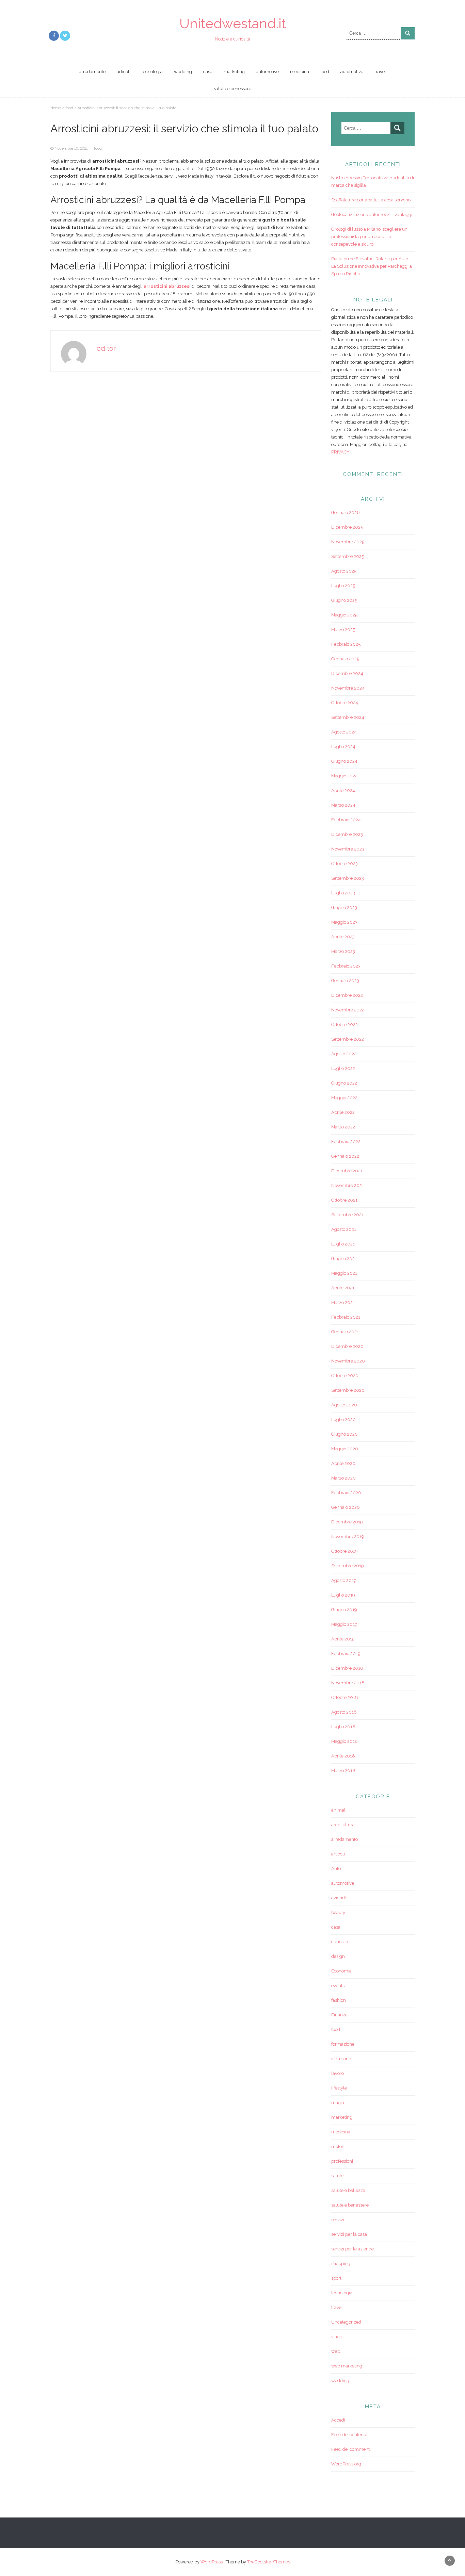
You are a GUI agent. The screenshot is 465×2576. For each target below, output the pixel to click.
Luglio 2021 (343, 1244)
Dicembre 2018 (347, 1668)
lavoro (338, 2073)
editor (106, 348)
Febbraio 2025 (346, 644)
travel (380, 72)
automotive (267, 72)
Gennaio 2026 (346, 513)
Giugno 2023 (344, 907)
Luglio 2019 (343, 1595)
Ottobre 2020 (345, 1376)
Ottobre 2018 (345, 1697)
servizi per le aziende (352, 2249)
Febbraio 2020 (346, 1493)
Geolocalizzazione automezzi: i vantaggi (372, 214)
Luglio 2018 (343, 1727)
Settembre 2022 (348, 1039)
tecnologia (152, 72)
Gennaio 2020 (346, 1507)
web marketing (347, 2366)
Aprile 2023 (343, 937)
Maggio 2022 (344, 1098)
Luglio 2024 (343, 747)
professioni (342, 2161)
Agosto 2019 (344, 1580)
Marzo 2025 (343, 630)
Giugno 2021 (344, 1259)
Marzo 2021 (343, 1302)
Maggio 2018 (344, 1741)
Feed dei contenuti (350, 2435)
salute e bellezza (348, 2190)
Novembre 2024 (348, 688)
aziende (339, 1898)
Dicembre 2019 (347, 1522)
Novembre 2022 (348, 1010)
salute (337, 2176)
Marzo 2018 (343, 1771)
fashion (339, 2000)
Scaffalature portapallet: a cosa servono (371, 200)
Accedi (338, 2420)
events (338, 1986)
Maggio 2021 (344, 1273)
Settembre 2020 (348, 1390)
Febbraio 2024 (346, 820)
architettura (343, 1825)
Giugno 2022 (344, 1083)
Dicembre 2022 (347, 995)
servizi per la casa (349, 2234)
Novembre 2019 (348, 1537)
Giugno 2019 (344, 1610)
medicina (300, 72)
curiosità (340, 1942)
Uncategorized (346, 2322)
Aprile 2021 (343, 1288)
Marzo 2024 (343, 805)
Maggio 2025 (344, 615)
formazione (343, 2044)
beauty (338, 1912)
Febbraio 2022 (346, 1142)
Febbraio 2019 (346, 1654)
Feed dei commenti (351, 2449)
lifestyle (339, 2088)
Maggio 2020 (345, 1449)
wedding (183, 72)
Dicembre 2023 (347, 834)
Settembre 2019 (348, 1566)
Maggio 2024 (344, 776)
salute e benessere (233, 89)
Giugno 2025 (344, 600)
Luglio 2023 (343, 893)
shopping (341, 2264)
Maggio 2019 (344, 1624)
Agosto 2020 (344, 1405)
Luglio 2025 (343, 586)
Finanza (339, 2015)
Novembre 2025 (348, 542)
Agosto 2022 (344, 1054)
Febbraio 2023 (346, 966)
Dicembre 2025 (347, 527)
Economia (341, 1971)
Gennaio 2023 (345, 981)
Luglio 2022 (343, 1068)
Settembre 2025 (348, 556)
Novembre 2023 (348, 849)
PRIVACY (340, 452)
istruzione (341, 2059)
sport (336, 2278)
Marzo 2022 (343, 1127)
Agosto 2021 (344, 1229)
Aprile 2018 (343, 1756)
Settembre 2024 (348, 717)
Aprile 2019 (343, 1639)
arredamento (92, 72)
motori (338, 2146)
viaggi (337, 2337)
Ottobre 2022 (344, 1025)
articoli (124, 72)
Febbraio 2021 (346, 1317)
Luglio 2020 (343, 1419)
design (338, 1956)
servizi (338, 2220)
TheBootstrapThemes (269, 2562)
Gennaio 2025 (345, 659)
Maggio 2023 (344, 922)
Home (56, 108)
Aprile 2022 (343, 1112)
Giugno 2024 (344, 761)
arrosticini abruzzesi (167, 286)
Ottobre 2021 (344, 1200)
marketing (234, 72)
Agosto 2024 (344, 732)
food (325, 72)
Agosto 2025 (344, 571)
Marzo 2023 (343, 951)
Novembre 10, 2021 (71, 148)
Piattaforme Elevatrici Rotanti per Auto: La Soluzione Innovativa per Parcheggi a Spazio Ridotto (372, 266)
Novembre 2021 (348, 1185)
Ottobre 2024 (345, 703)
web (336, 2351)
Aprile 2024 (343, 790)
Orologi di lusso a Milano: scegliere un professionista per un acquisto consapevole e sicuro (369, 237)
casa (208, 72)
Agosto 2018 (344, 1712)
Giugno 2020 (344, 1434)
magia (338, 2103)
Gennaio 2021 (345, 1332)
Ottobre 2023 (344, 864)
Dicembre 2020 (347, 1346)
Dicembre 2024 (347, 673)
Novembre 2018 (348, 1683)
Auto (336, 1869)
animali (339, 1810)
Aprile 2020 (343, 1463)
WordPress (212, 2562)
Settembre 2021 (347, 1215)
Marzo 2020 (343, 1478)
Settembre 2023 (348, 878)
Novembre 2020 (348, 1361)
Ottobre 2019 (344, 1551)
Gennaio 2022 (345, 1156)
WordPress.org (346, 2464)
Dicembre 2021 (347, 1171)
